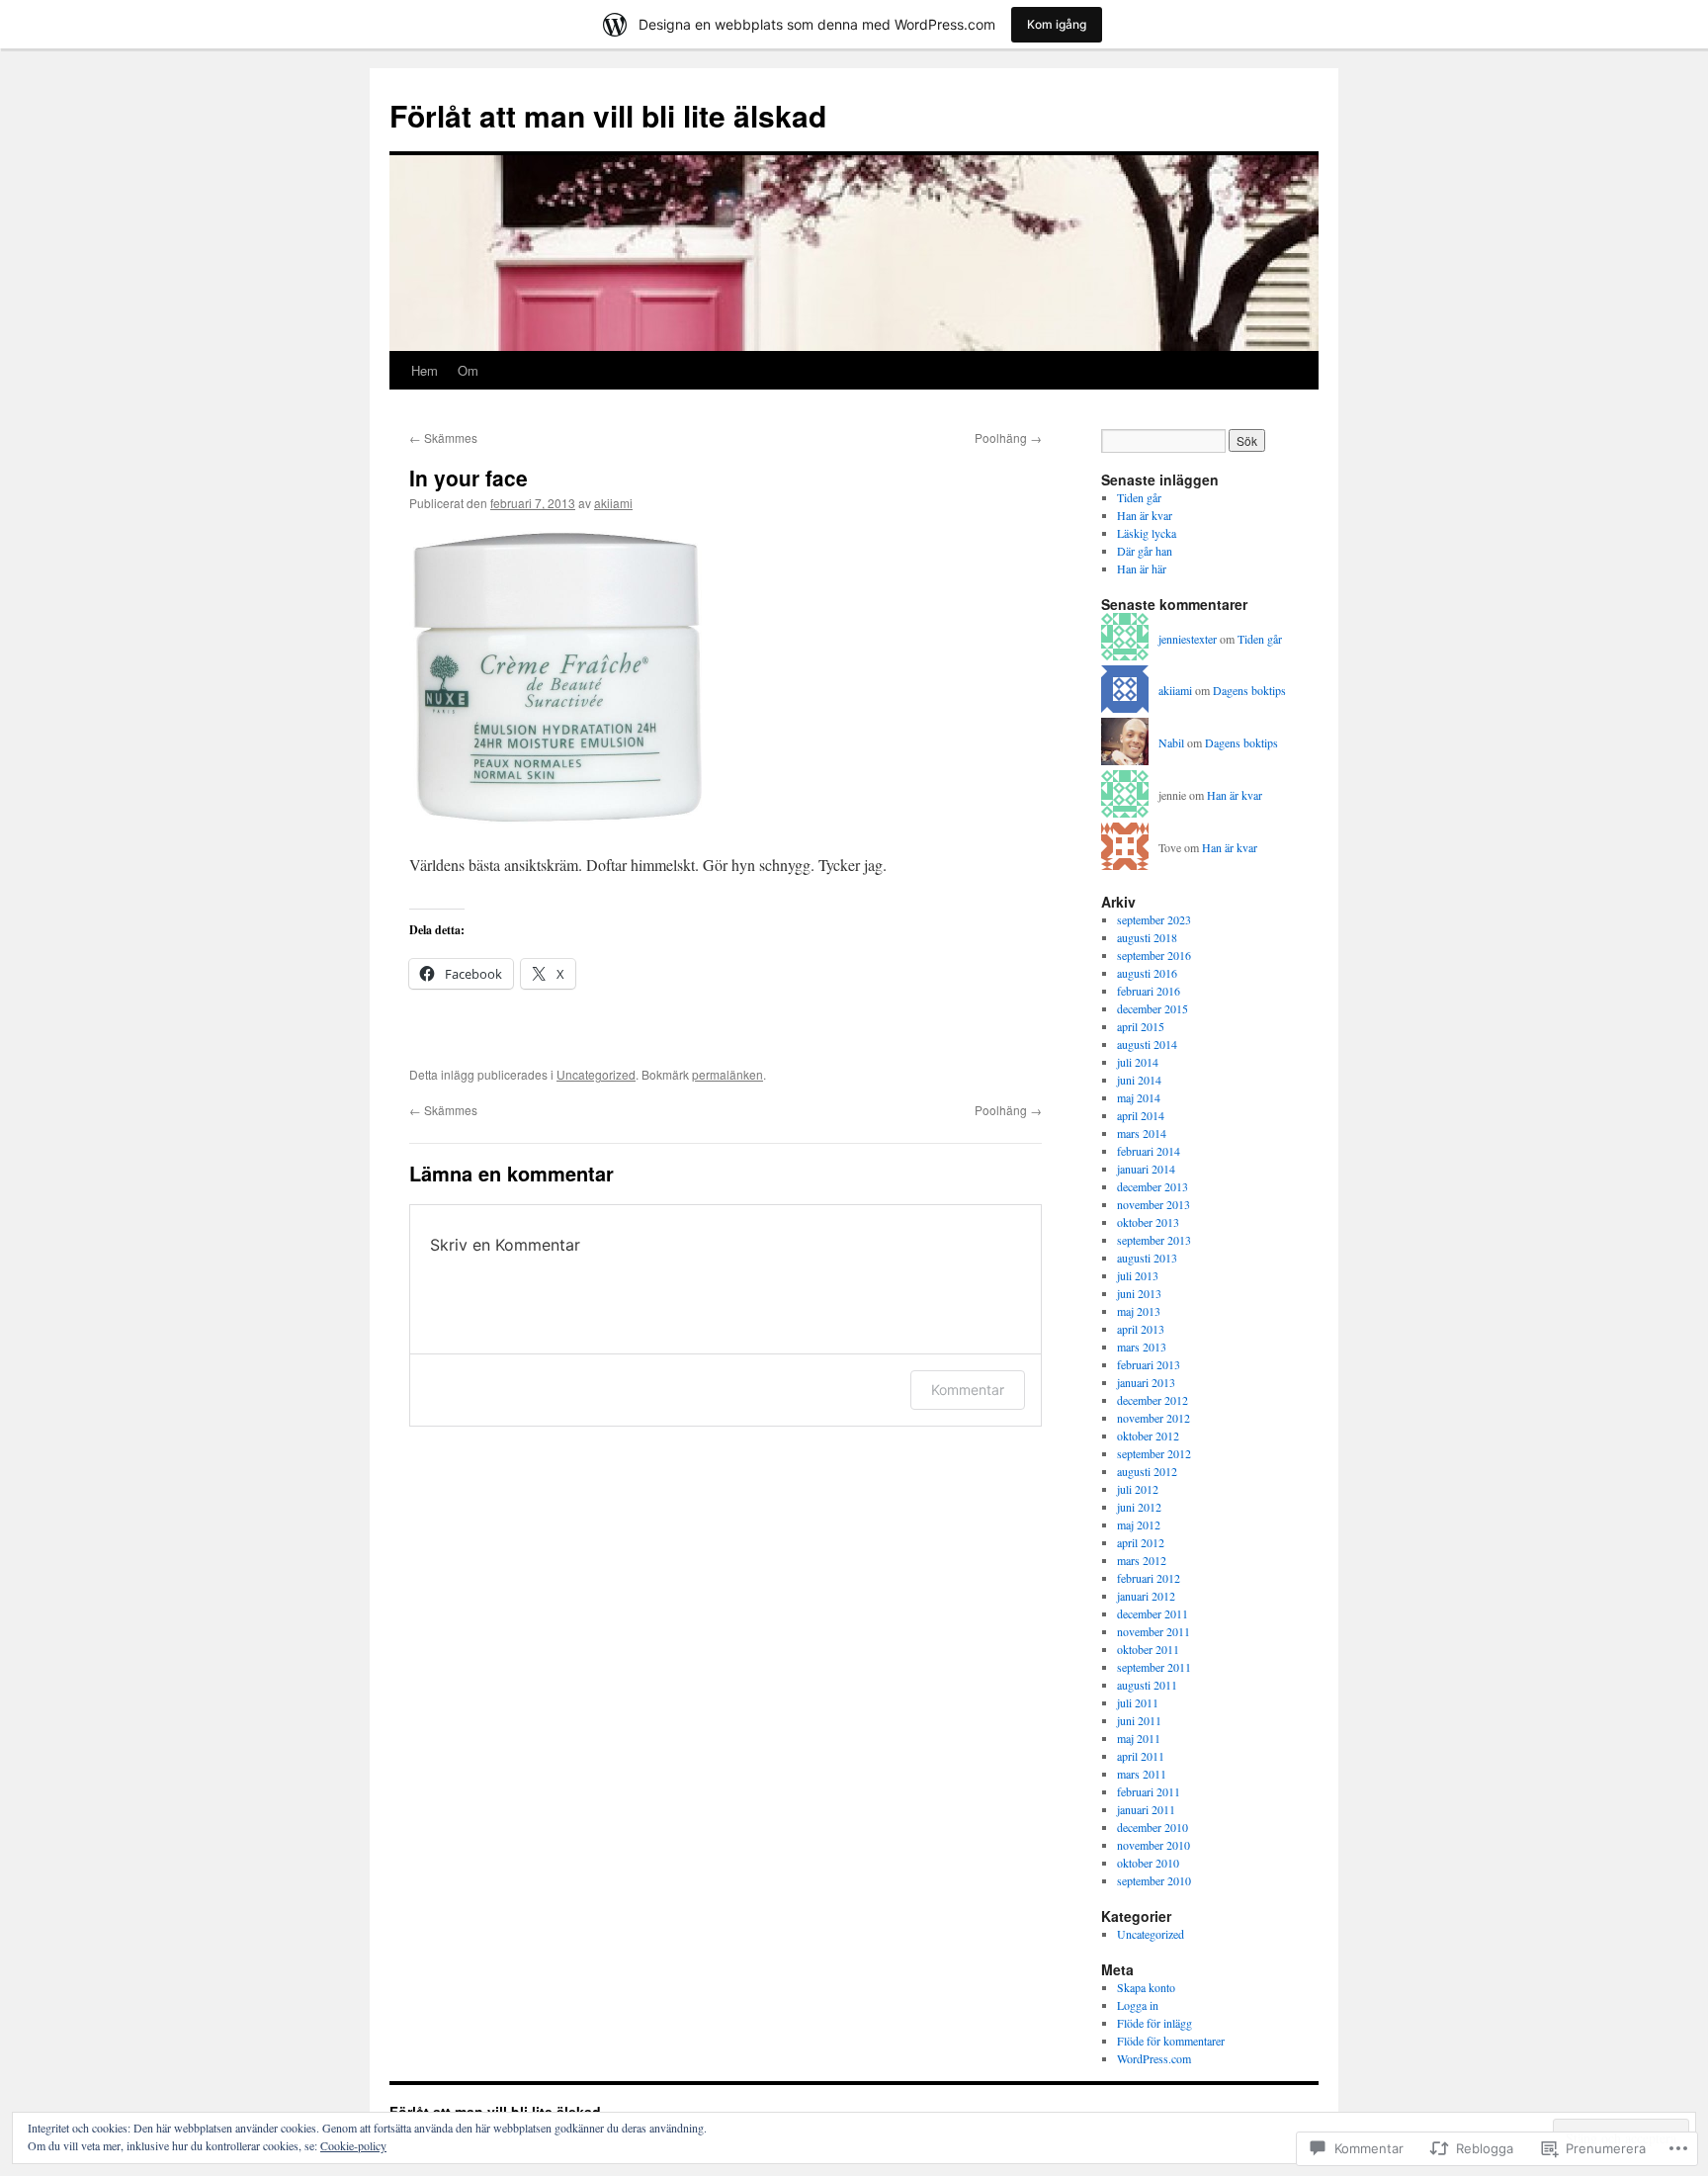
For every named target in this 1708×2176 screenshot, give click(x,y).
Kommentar (968, 1390)
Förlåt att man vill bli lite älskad (608, 115)
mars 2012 (1142, 1560)
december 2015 (1153, 1008)
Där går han (1145, 551)
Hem (425, 370)
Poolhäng (1008, 437)
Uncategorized (596, 1074)
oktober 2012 (1148, 1436)
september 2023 (1154, 919)
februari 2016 (1149, 991)
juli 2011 (1138, 1702)
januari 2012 (1146, 1596)
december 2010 (1153, 1827)
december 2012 (1153, 1400)
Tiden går (1139, 497)
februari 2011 (1149, 1791)
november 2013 (1153, 1204)
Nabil (1171, 742)
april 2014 (1141, 1115)
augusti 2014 (1147, 1044)
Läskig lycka (1147, 533)
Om (468, 370)
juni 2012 (1139, 1507)
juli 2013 (1138, 1275)
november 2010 (1153, 1845)
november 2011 (1153, 1631)
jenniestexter (1188, 639)
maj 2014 (1139, 1097)
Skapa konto (1146, 1987)
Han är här (1142, 568)
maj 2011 (1139, 1738)
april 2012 (1141, 1542)
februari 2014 (1149, 1151)
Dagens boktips (1249, 690)
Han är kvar (1145, 515)
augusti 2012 (1147, 1471)
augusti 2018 (1147, 937)
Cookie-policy (353, 2145)
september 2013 (1154, 1240)
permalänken (727, 1074)
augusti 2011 (1147, 1685)
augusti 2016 (1147, 973)
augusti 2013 (1147, 1258)
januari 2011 (1146, 1809)
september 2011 (1154, 1667)
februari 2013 (1149, 1364)
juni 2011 (1139, 1720)
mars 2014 (1142, 1133)
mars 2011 (1142, 1774)
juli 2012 (1138, 1489)
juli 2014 (1138, 1062)
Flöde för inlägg (1154, 2023)
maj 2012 (1139, 1524)
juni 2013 (1139, 1293)
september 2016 (1154, 955)
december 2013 (1153, 1186)
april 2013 (1141, 1329)
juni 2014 (1139, 1080)
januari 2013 (1146, 1382)
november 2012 (1153, 1418)
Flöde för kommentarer (1171, 2041)
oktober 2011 (1148, 1649)
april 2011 (1141, 1756)
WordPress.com (1154, 2058)
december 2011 (1153, 1613)
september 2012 (1154, 1453)
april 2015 (1141, 1026)
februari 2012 (1149, 1578)
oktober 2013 (1148, 1222)
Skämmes (443, 437)
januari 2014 (1146, 1169)
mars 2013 (1142, 1347)
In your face (469, 478)
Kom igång (1057, 24)
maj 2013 (1139, 1311)
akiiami (613, 503)
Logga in (1138, 2005)
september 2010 (1154, 1880)
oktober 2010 (1148, 1863)
